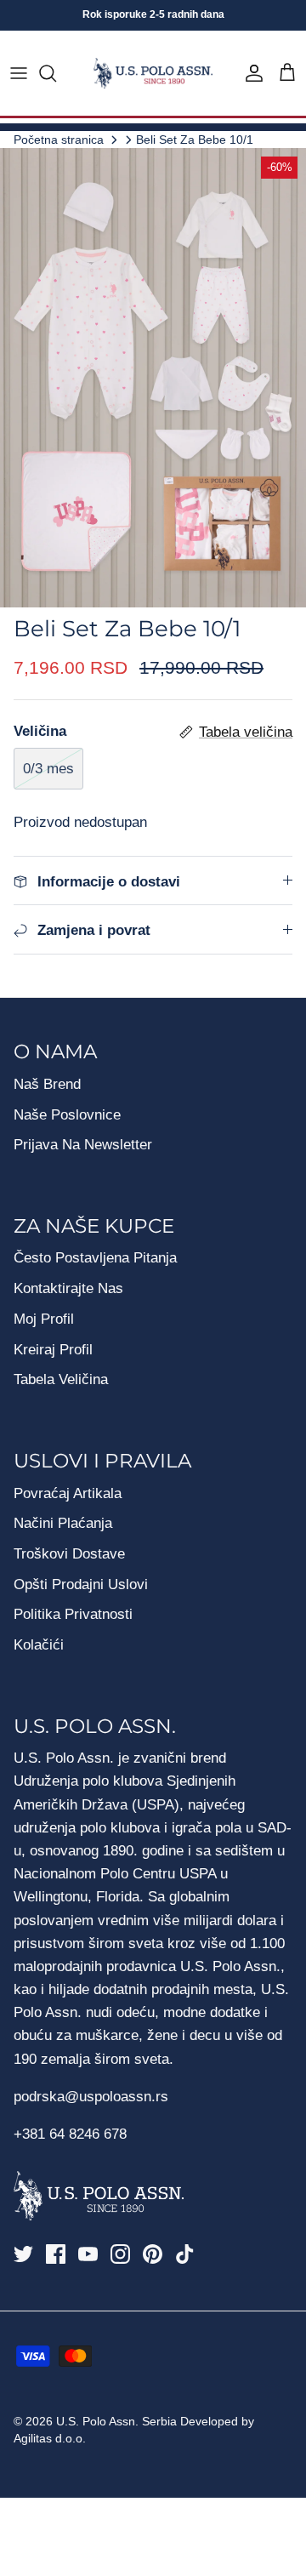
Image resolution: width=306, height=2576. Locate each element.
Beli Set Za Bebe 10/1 (195, 139)
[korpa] (287, 73)
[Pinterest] (153, 2254)
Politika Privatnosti (73, 1614)
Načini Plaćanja (63, 1523)
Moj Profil (44, 1319)
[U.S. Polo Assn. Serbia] (153, 74)
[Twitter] (23, 2254)
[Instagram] (120, 2254)
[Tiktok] (185, 2254)
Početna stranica (59, 139)
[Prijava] (250, 73)
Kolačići (39, 1645)
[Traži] (56, 73)
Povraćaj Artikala (68, 1493)
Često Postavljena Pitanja (95, 1258)
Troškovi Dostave (69, 1554)
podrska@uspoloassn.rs (91, 2097)
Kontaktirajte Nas (68, 1288)
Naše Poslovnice (67, 1115)
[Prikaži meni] (19, 73)
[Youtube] (88, 2254)
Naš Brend (47, 1084)
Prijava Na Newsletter (83, 1145)
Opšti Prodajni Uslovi (81, 1584)
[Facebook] (56, 2254)
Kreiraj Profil (53, 1350)
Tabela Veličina (61, 1379)
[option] (153, 378)
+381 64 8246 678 (70, 2134)
